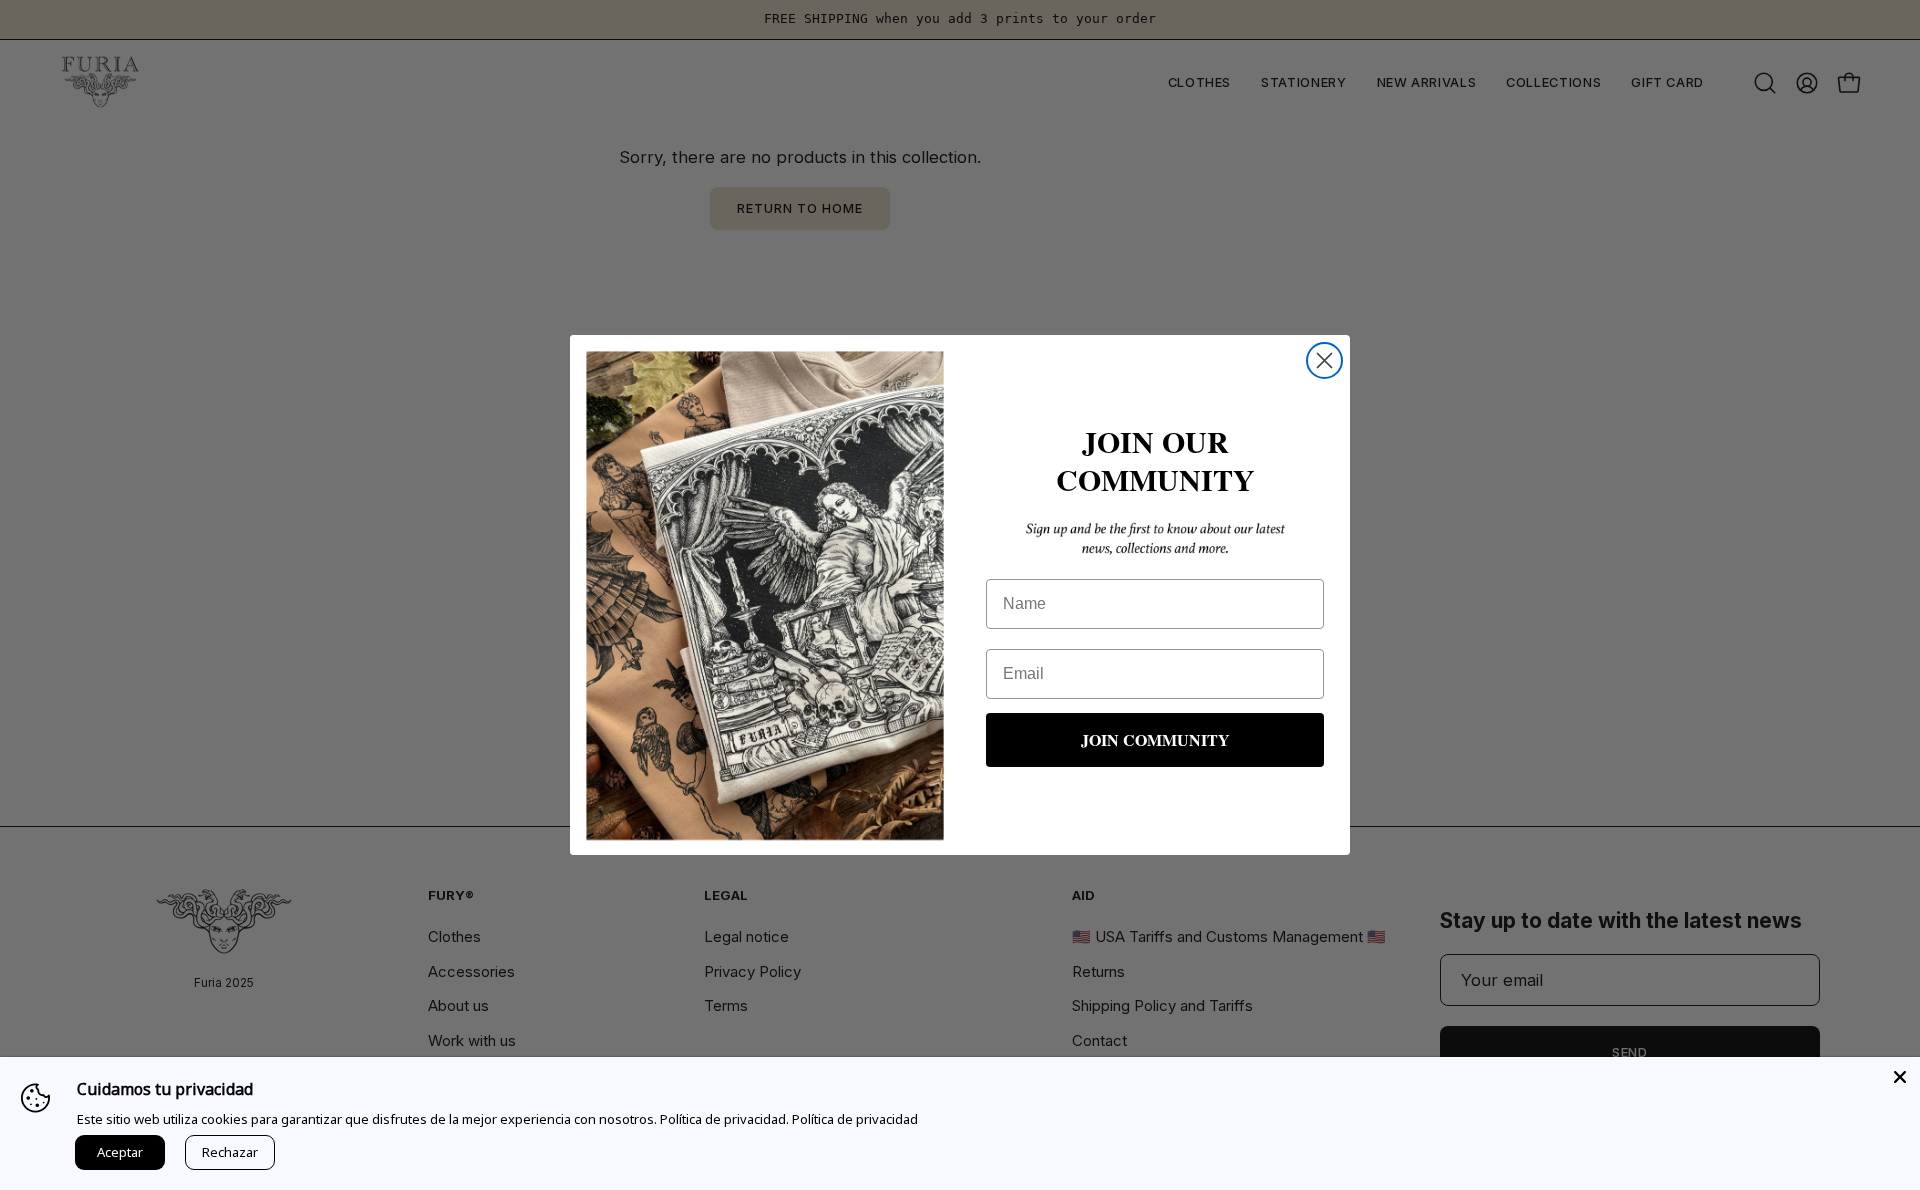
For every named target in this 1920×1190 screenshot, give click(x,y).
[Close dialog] (1324, 360)
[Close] (1900, 1077)
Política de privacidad (855, 1119)
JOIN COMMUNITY (1155, 739)
